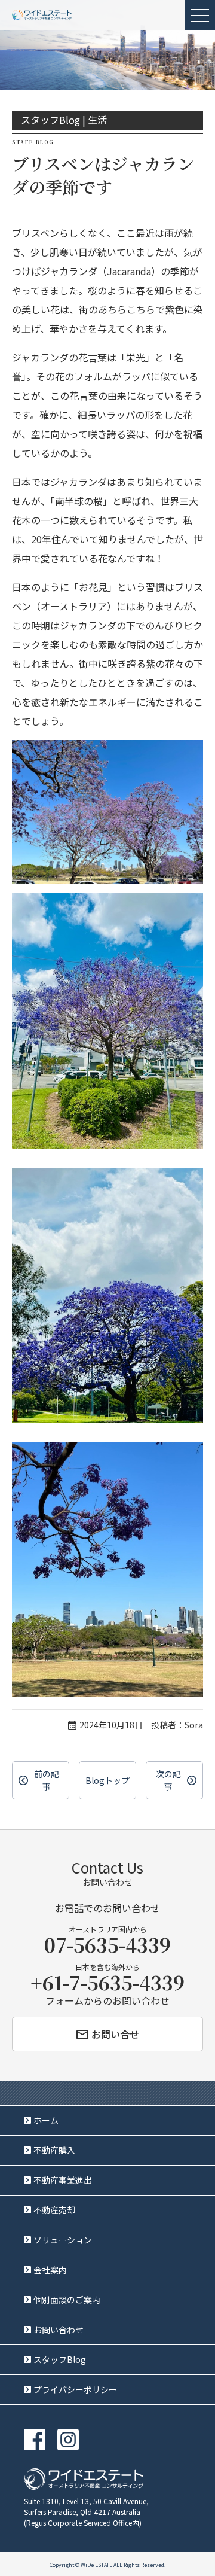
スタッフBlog (60, 2359)
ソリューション (63, 2240)
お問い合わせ (59, 2330)
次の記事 (168, 1780)
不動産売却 (54, 2210)
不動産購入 (54, 2150)
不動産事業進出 (63, 2180)
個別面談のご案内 (67, 2300)
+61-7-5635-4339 (107, 1982)
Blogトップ (107, 1780)
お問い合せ (115, 2034)
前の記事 (47, 1780)
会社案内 (50, 2270)
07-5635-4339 (107, 1944)
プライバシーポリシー (75, 2389)
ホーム (46, 2120)
